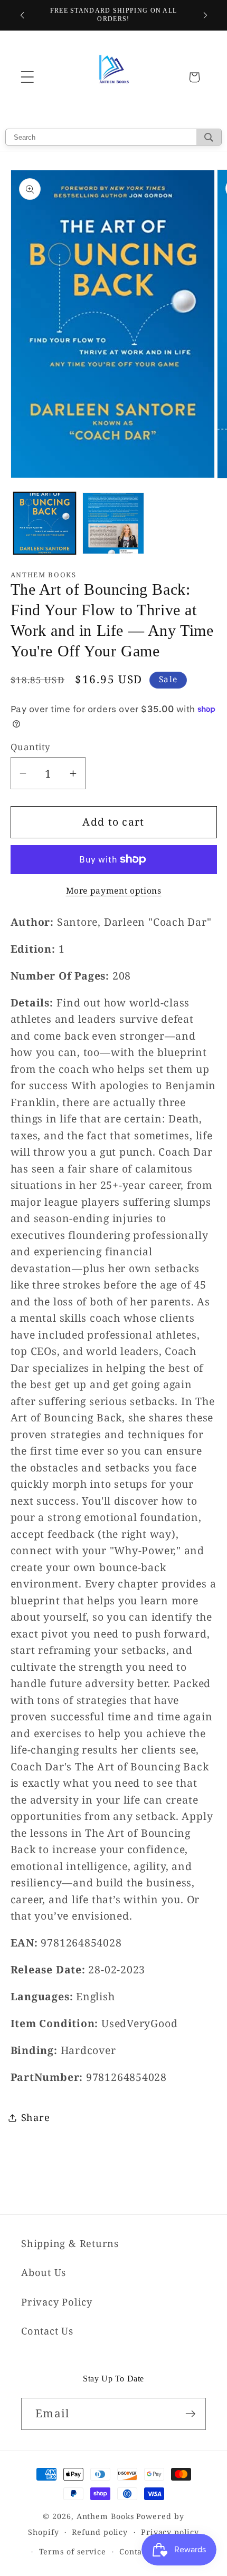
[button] (27, 77)
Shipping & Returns (70, 2243)
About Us (44, 2272)
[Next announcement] (205, 15)
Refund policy (100, 2532)
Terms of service (73, 2551)
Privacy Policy (57, 2302)
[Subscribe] (190, 2414)
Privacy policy (170, 2532)
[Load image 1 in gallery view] (45, 523)
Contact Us (47, 2331)
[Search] (209, 137)
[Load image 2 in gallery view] (113, 523)
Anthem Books (105, 2516)
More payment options (114, 891)
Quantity (31, 747)
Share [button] (36, 2117)
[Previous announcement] (22, 15)
